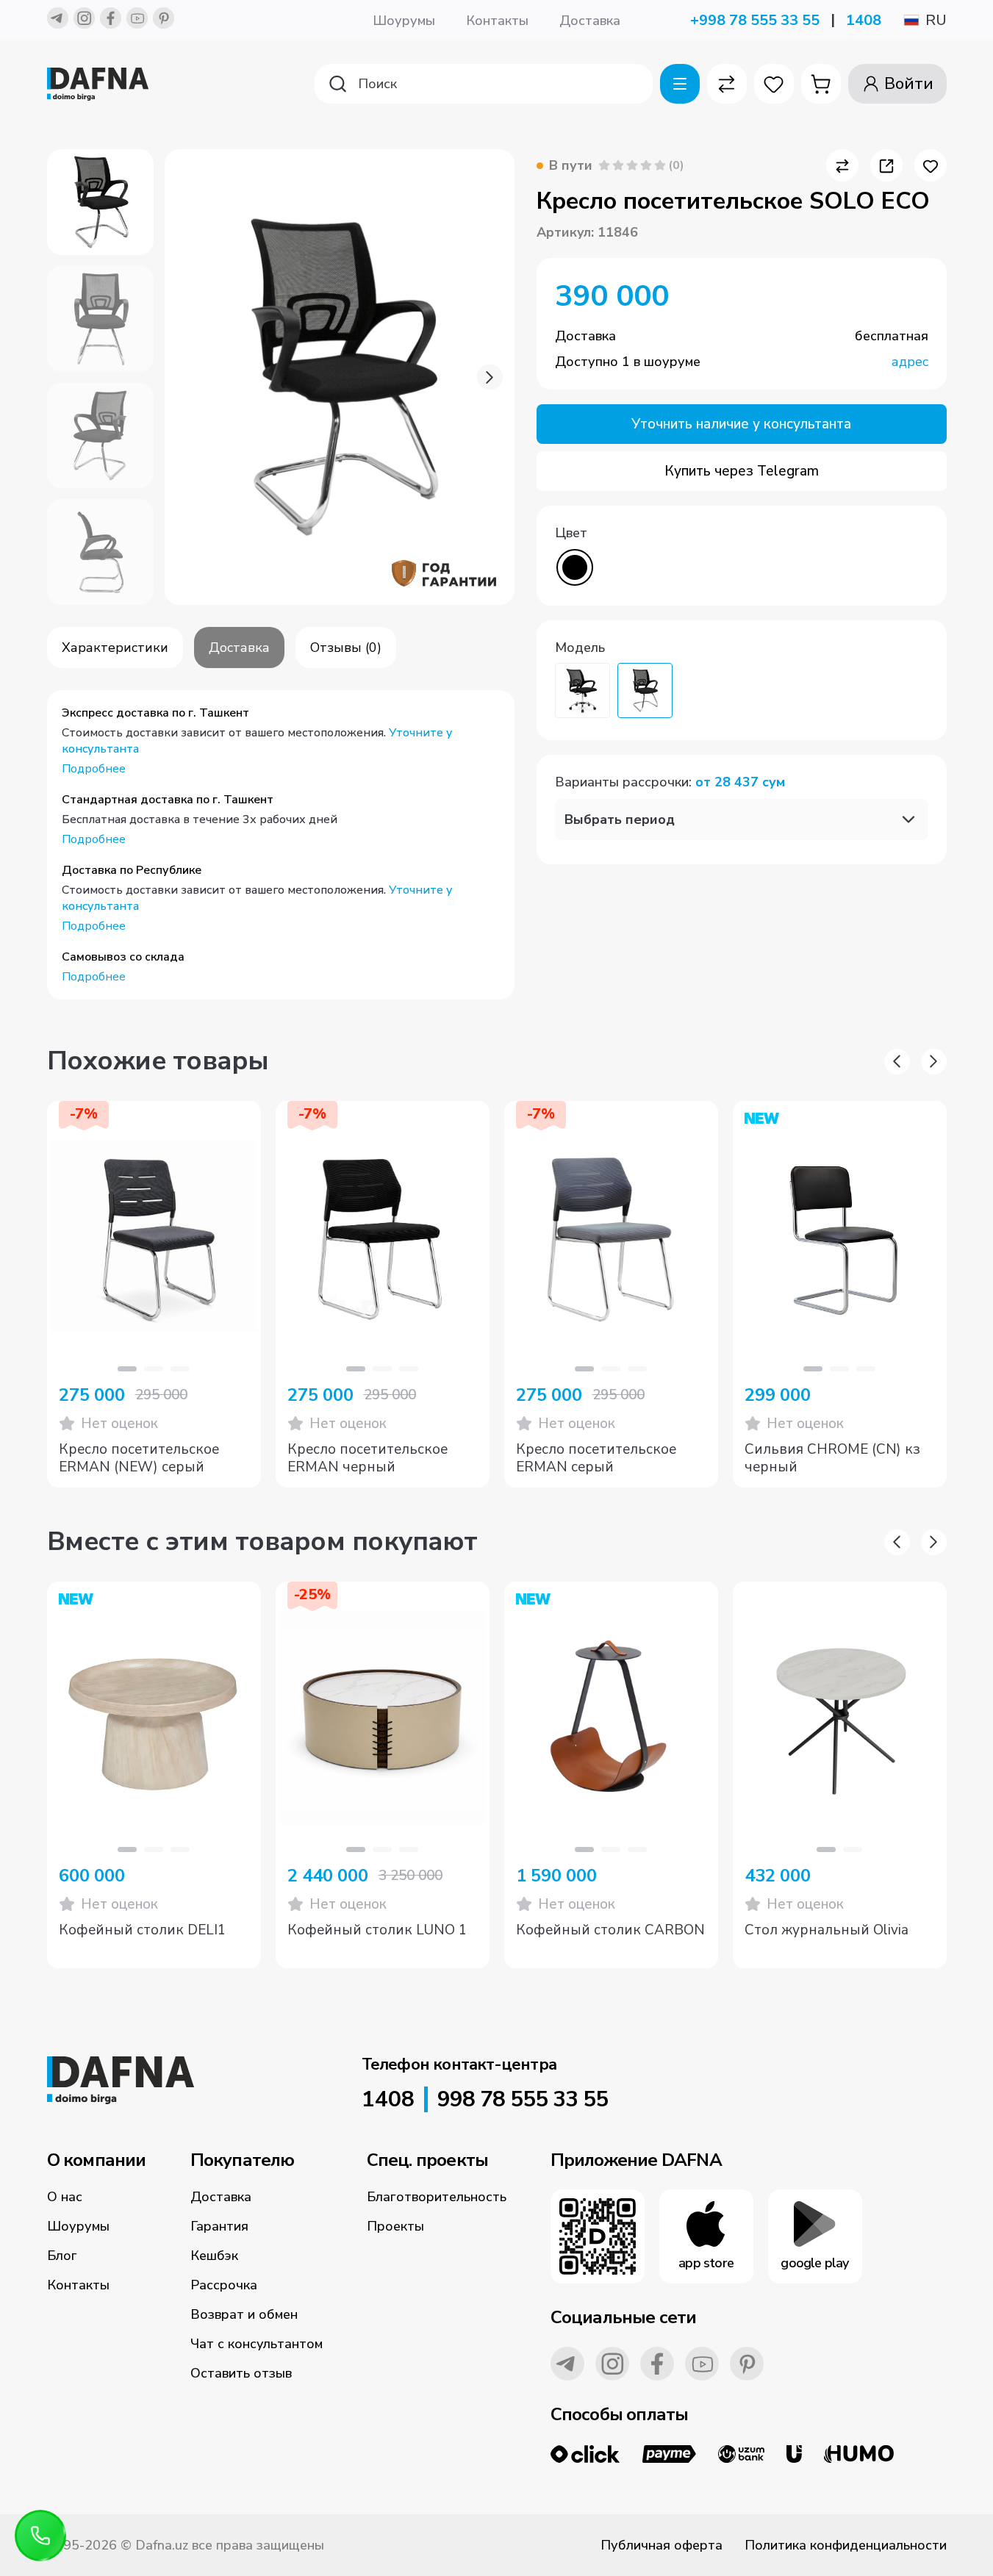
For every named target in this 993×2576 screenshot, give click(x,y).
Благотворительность (437, 2197)
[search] (484, 84)
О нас (65, 2197)
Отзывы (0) (346, 647)
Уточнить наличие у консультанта (741, 424)
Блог (62, 2256)
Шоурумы (404, 21)
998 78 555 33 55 (523, 2100)
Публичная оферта (662, 2545)
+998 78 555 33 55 (755, 20)
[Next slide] (490, 377)
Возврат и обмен (244, 2314)
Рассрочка (224, 2285)
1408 (864, 20)
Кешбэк (214, 2256)
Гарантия (219, 2226)
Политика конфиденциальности (846, 2545)
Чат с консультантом (257, 2344)
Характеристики (115, 647)
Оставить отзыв (241, 2373)
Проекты (395, 2226)
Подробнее (94, 769)
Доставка (590, 21)
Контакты (497, 21)
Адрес (910, 362)
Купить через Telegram (742, 471)
